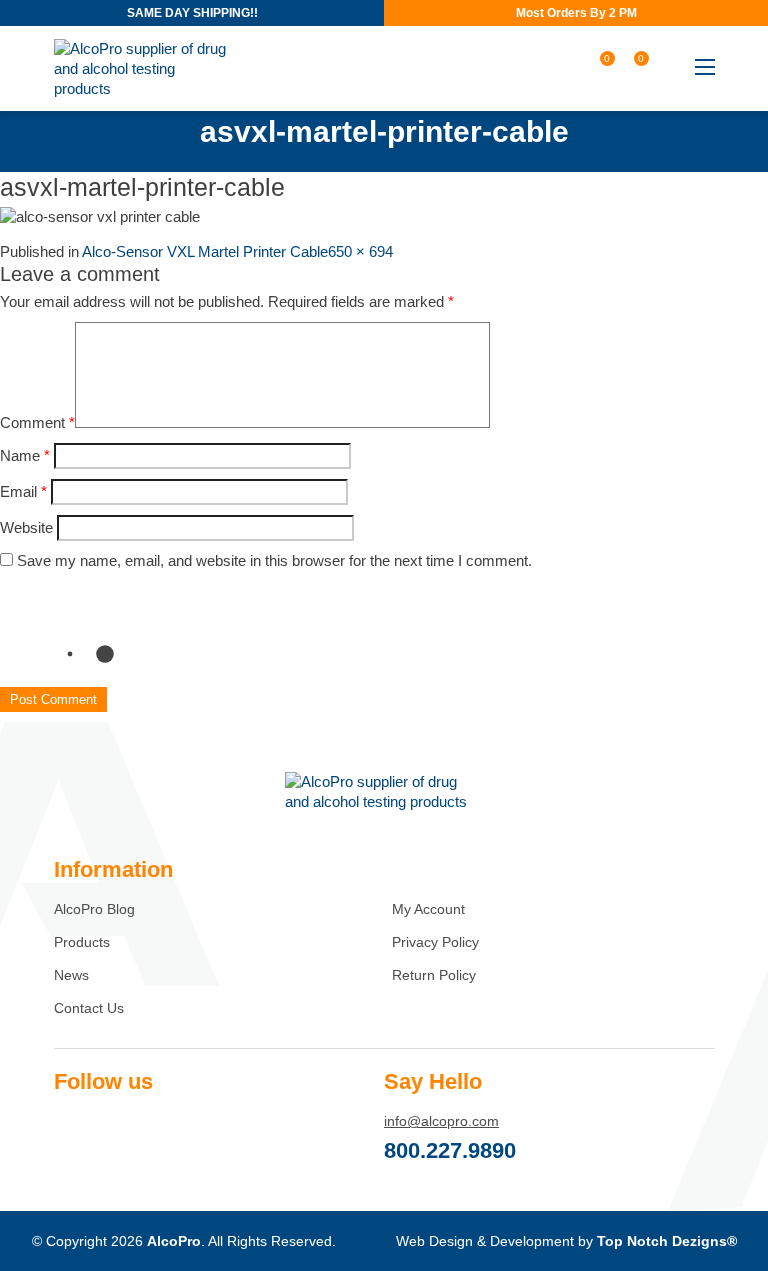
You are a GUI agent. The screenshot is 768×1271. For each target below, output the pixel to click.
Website (26, 527)
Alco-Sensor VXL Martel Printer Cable (205, 251)
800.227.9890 (450, 1150)
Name (25, 455)
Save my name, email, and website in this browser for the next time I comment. (274, 560)
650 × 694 (360, 251)
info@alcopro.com (441, 1121)
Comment (37, 422)
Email (23, 491)
